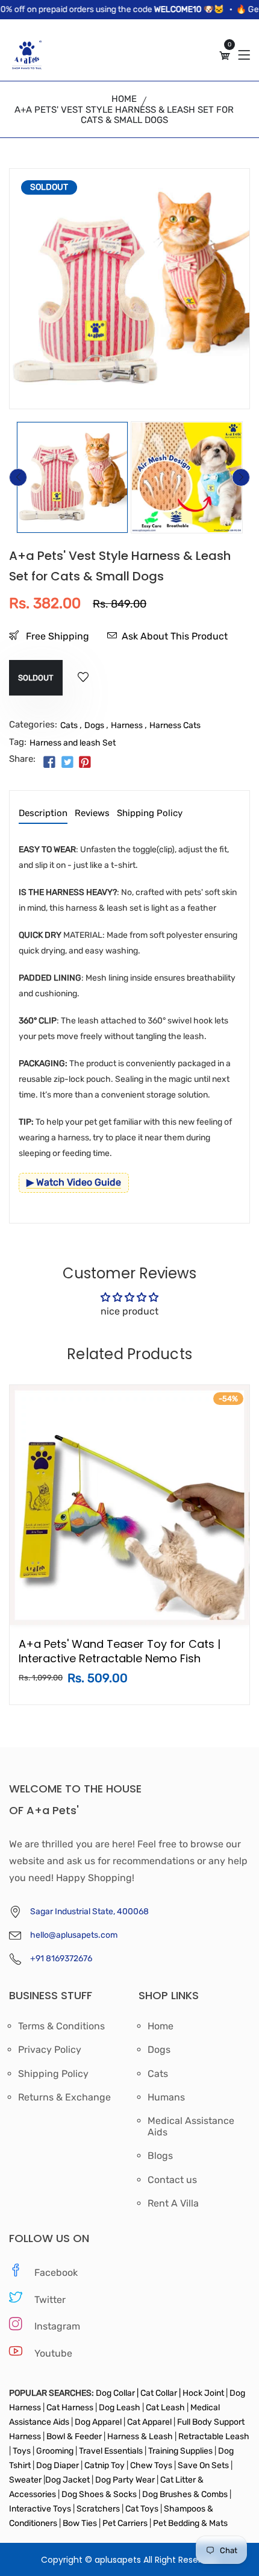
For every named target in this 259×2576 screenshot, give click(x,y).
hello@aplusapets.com (74, 1935)
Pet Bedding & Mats (190, 2523)
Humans (166, 2097)
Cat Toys (143, 2509)
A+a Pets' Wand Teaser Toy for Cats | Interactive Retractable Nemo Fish (120, 1651)
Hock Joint (203, 2393)
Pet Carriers (126, 2523)
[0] (225, 56)
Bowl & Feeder (74, 2436)
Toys (22, 2451)
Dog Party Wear (125, 2480)
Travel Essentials (112, 2451)
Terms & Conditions (61, 2026)
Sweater (25, 2480)
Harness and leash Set (73, 743)
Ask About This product (175, 636)
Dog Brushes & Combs (185, 2494)
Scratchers (98, 2509)
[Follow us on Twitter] (67, 763)
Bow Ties (80, 2523)
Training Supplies (180, 2451)
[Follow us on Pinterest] (85, 763)
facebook (56, 2273)
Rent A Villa (173, 2204)
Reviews (92, 814)
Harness (127, 725)
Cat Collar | (160, 2393)
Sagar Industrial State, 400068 (89, 1912)
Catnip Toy (105, 2465)
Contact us (172, 2180)
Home (124, 99)
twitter (50, 2300)
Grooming (55, 2451)
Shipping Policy (150, 814)
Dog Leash (120, 2408)
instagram (57, 2326)
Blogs (160, 2156)
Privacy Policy (50, 2050)
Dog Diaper (57, 2465)
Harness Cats (175, 725)
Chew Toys (151, 2465)
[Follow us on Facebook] (49, 763)
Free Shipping (56, 636)
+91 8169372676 (61, 1959)
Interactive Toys (41, 2509)
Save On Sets (203, 2465)
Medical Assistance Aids (191, 2126)
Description (43, 814)
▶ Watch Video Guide (74, 1182)
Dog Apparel (98, 2422)
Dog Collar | (117, 2393)
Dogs (94, 725)
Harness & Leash (140, 2436)
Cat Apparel (150, 2422)
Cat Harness (71, 2408)
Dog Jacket (67, 2480)
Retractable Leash (213, 2436)
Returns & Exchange (64, 2097)
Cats (69, 725)
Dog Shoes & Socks (100, 2494)
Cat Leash (166, 2408)
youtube (53, 2353)
